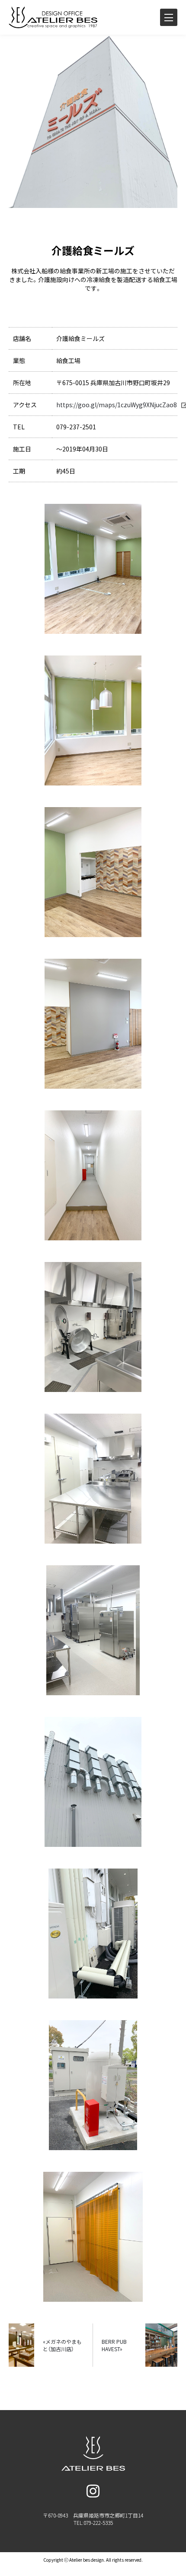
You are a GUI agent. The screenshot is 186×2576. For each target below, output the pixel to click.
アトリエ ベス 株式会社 (67, 17)
